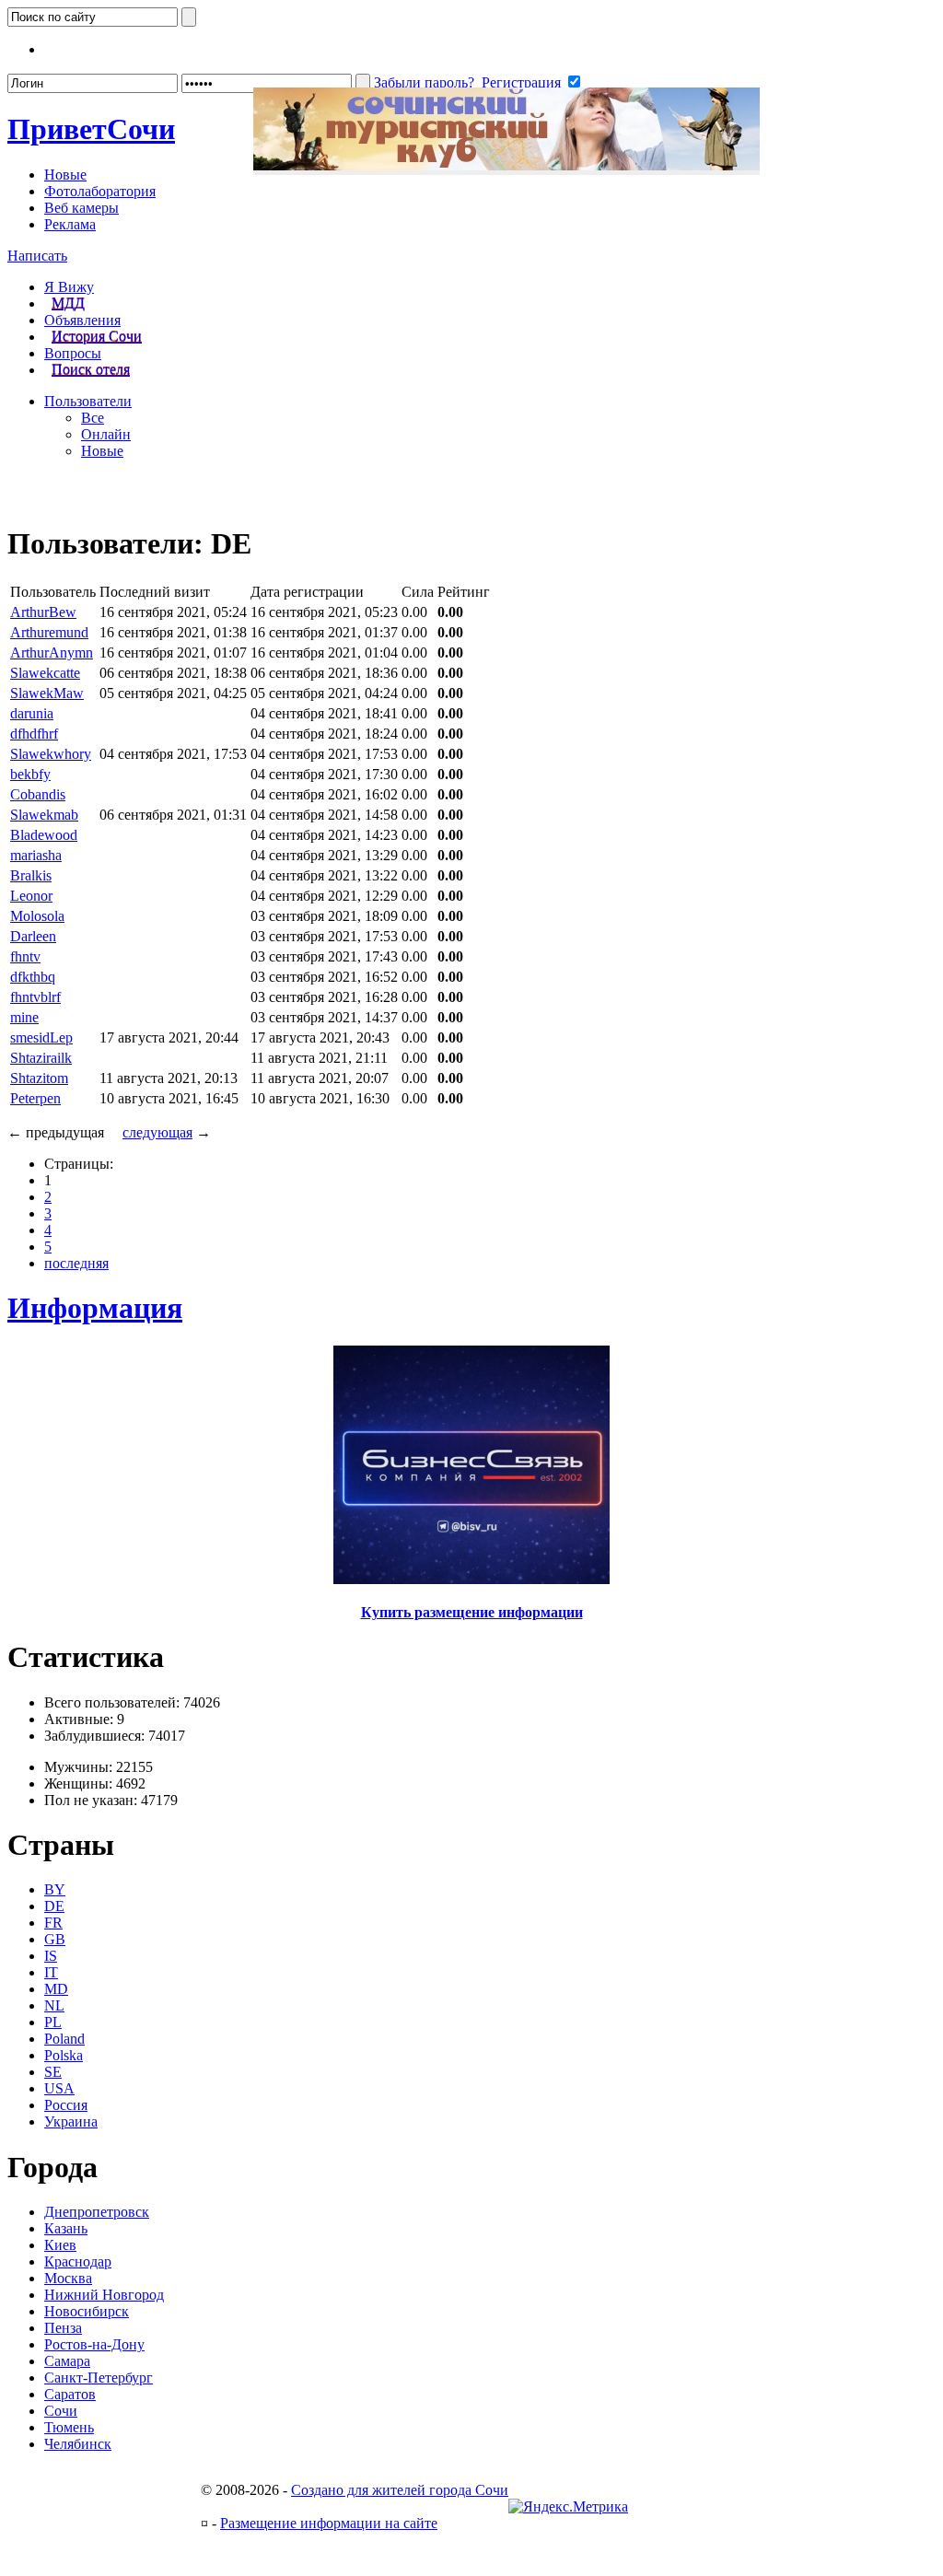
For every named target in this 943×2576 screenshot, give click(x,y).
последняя (76, 1263)
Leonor (31, 896)
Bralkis (31, 875)
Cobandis (38, 794)
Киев (60, 2245)
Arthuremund (49, 632)
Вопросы (73, 353)
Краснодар (78, 2261)
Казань (66, 2228)
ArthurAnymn (52, 653)
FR (53, 1923)
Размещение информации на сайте (329, 2523)
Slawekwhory (51, 754)
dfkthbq (33, 977)
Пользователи (88, 401)
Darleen (33, 936)
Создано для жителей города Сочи (400, 2490)
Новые (65, 175)
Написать (37, 256)
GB (55, 1939)
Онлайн (106, 434)
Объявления (82, 320)
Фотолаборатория (100, 191)
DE (54, 1906)
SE (53, 2072)
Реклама (70, 224)
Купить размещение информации (472, 1612)
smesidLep (41, 1037)
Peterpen (35, 1098)
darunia (32, 713)
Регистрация (521, 82)
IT (51, 1972)
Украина (71, 2121)
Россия (66, 2105)
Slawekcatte (45, 673)
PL (53, 2022)
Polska (64, 2055)
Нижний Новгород (104, 2295)
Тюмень (69, 2427)
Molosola (37, 916)
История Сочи (97, 337)
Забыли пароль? (424, 82)
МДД (68, 303)
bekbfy (30, 774)
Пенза (63, 2328)
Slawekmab (44, 815)
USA (59, 2088)
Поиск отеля (91, 370)
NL (54, 2005)
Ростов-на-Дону (94, 2344)
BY (55, 1889)
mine (24, 1017)
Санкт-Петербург (99, 2378)
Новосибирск (87, 2311)
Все (93, 418)
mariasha (36, 855)
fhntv (25, 956)
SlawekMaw (47, 693)
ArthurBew (43, 612)
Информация (95, 1308)
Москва (68, 2278)
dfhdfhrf (34, 734)
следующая (157, 1132)
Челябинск (78, 2444)
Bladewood (44, 835)
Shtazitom (39, 1078)
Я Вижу (69, 287)
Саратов (70, 2394)
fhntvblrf (35, 997)
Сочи (91, 129)
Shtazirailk (41, 1058)
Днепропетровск (97, 2212)
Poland (64, 2039)
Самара (67, 2361)
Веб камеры (81, 208)
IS (51, 1956)
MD (56, 1989)
